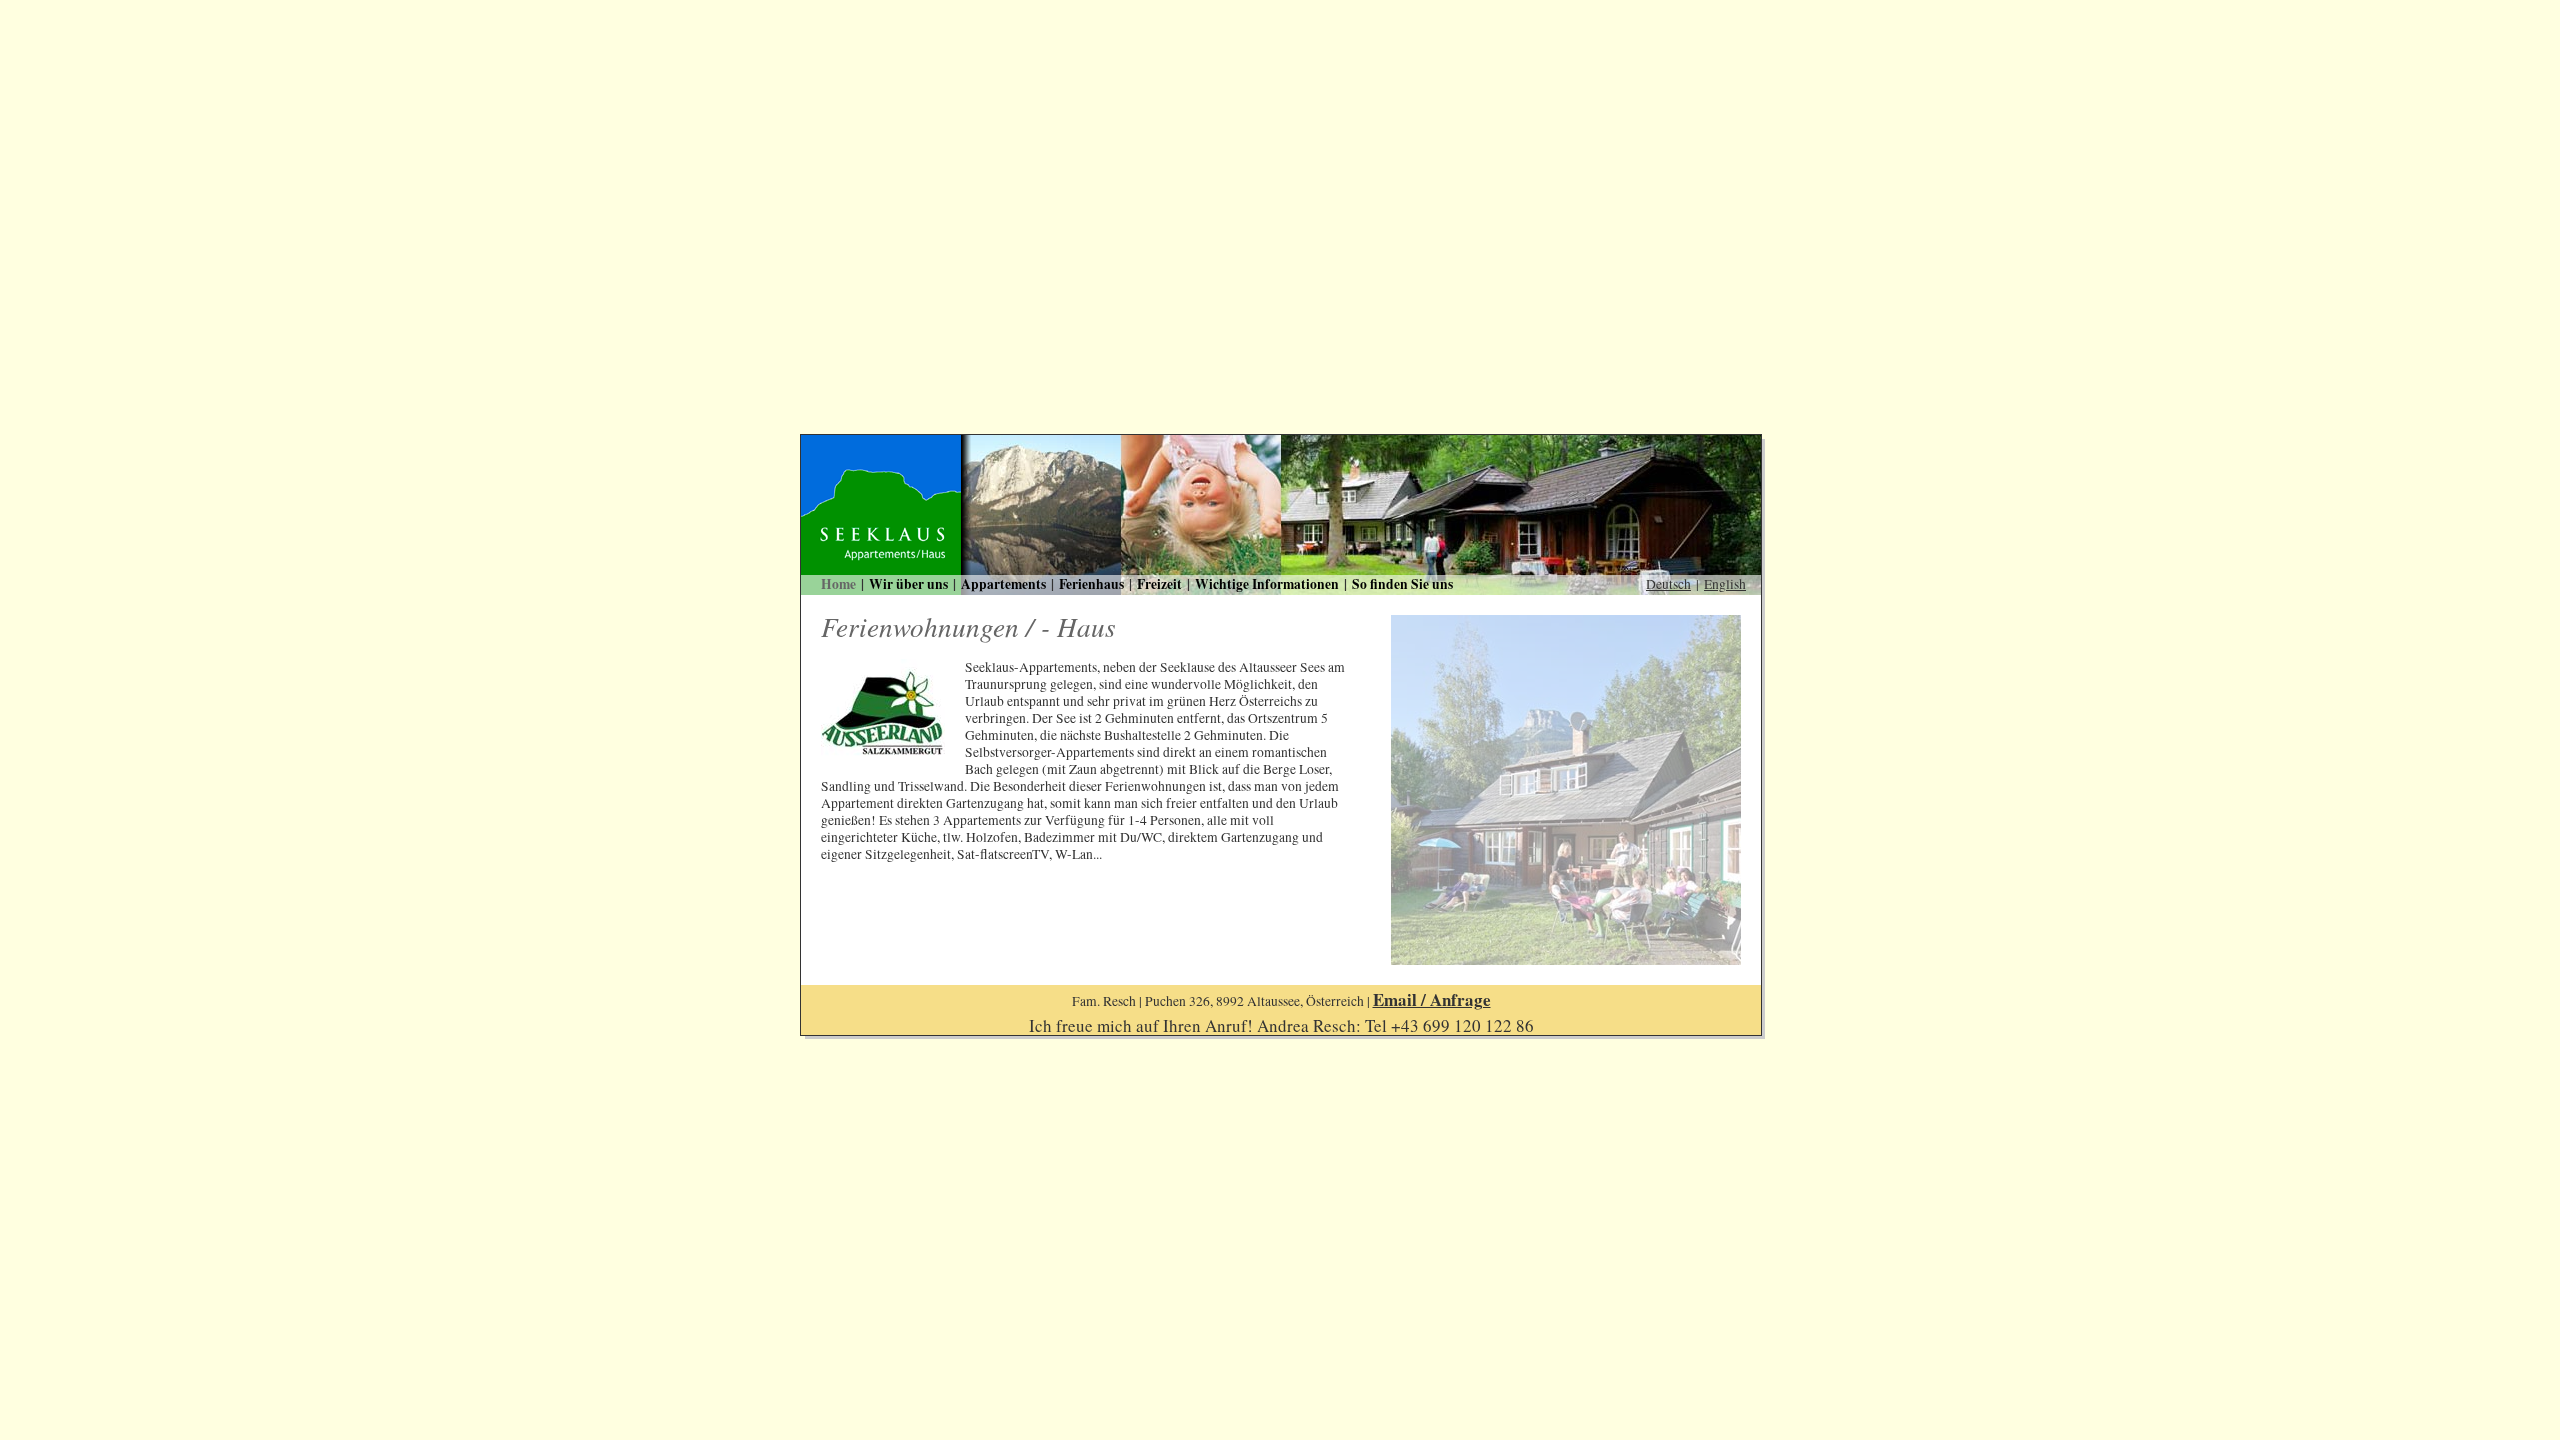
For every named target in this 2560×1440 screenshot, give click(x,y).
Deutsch (1668, 584)
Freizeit (1159, 584)
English (1725, 584)
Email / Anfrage (1432, 999)
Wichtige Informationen (1267, 584)
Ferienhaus (1091, 584)
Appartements (1003, 584)
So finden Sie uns (1402, 584)
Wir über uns (908, 584)
